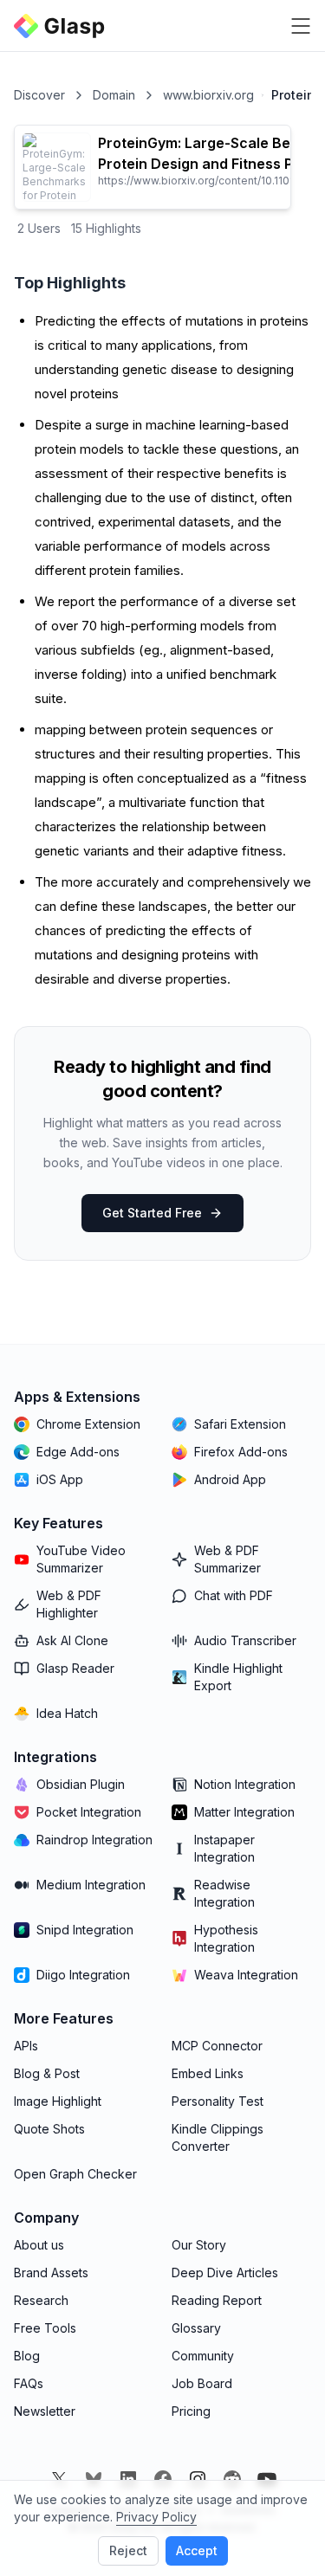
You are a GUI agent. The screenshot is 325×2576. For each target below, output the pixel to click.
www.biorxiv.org (208, 95)
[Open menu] (301, 26)
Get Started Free (152, 1213)
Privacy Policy (156, 2517)
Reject (128, 2550)
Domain (114, 95)
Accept (197, 2550)
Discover (39, 95)
